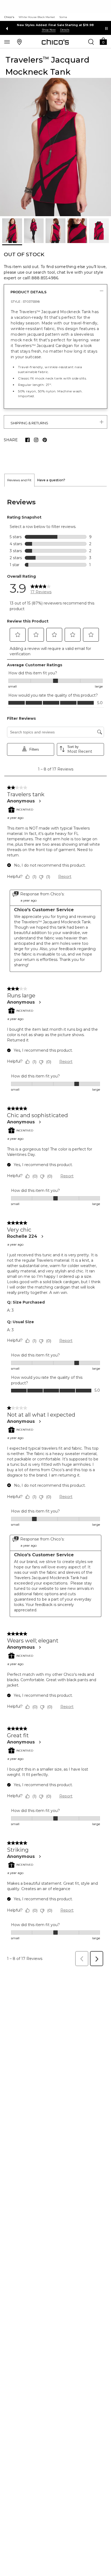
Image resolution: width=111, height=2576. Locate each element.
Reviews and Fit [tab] (19, 480)
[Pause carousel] (106, 28)
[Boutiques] (19, 42)
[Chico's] (55, 42)
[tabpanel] (55, 1228)
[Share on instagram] (36, 440)
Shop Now (49, 30)
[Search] (91, 42)
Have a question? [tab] (51, 480)
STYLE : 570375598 (25, 301)
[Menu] (7, 42)
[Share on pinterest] (45, 440)
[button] (103, 41)
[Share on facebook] (27, 440)
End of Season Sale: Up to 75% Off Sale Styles (56, 25)
